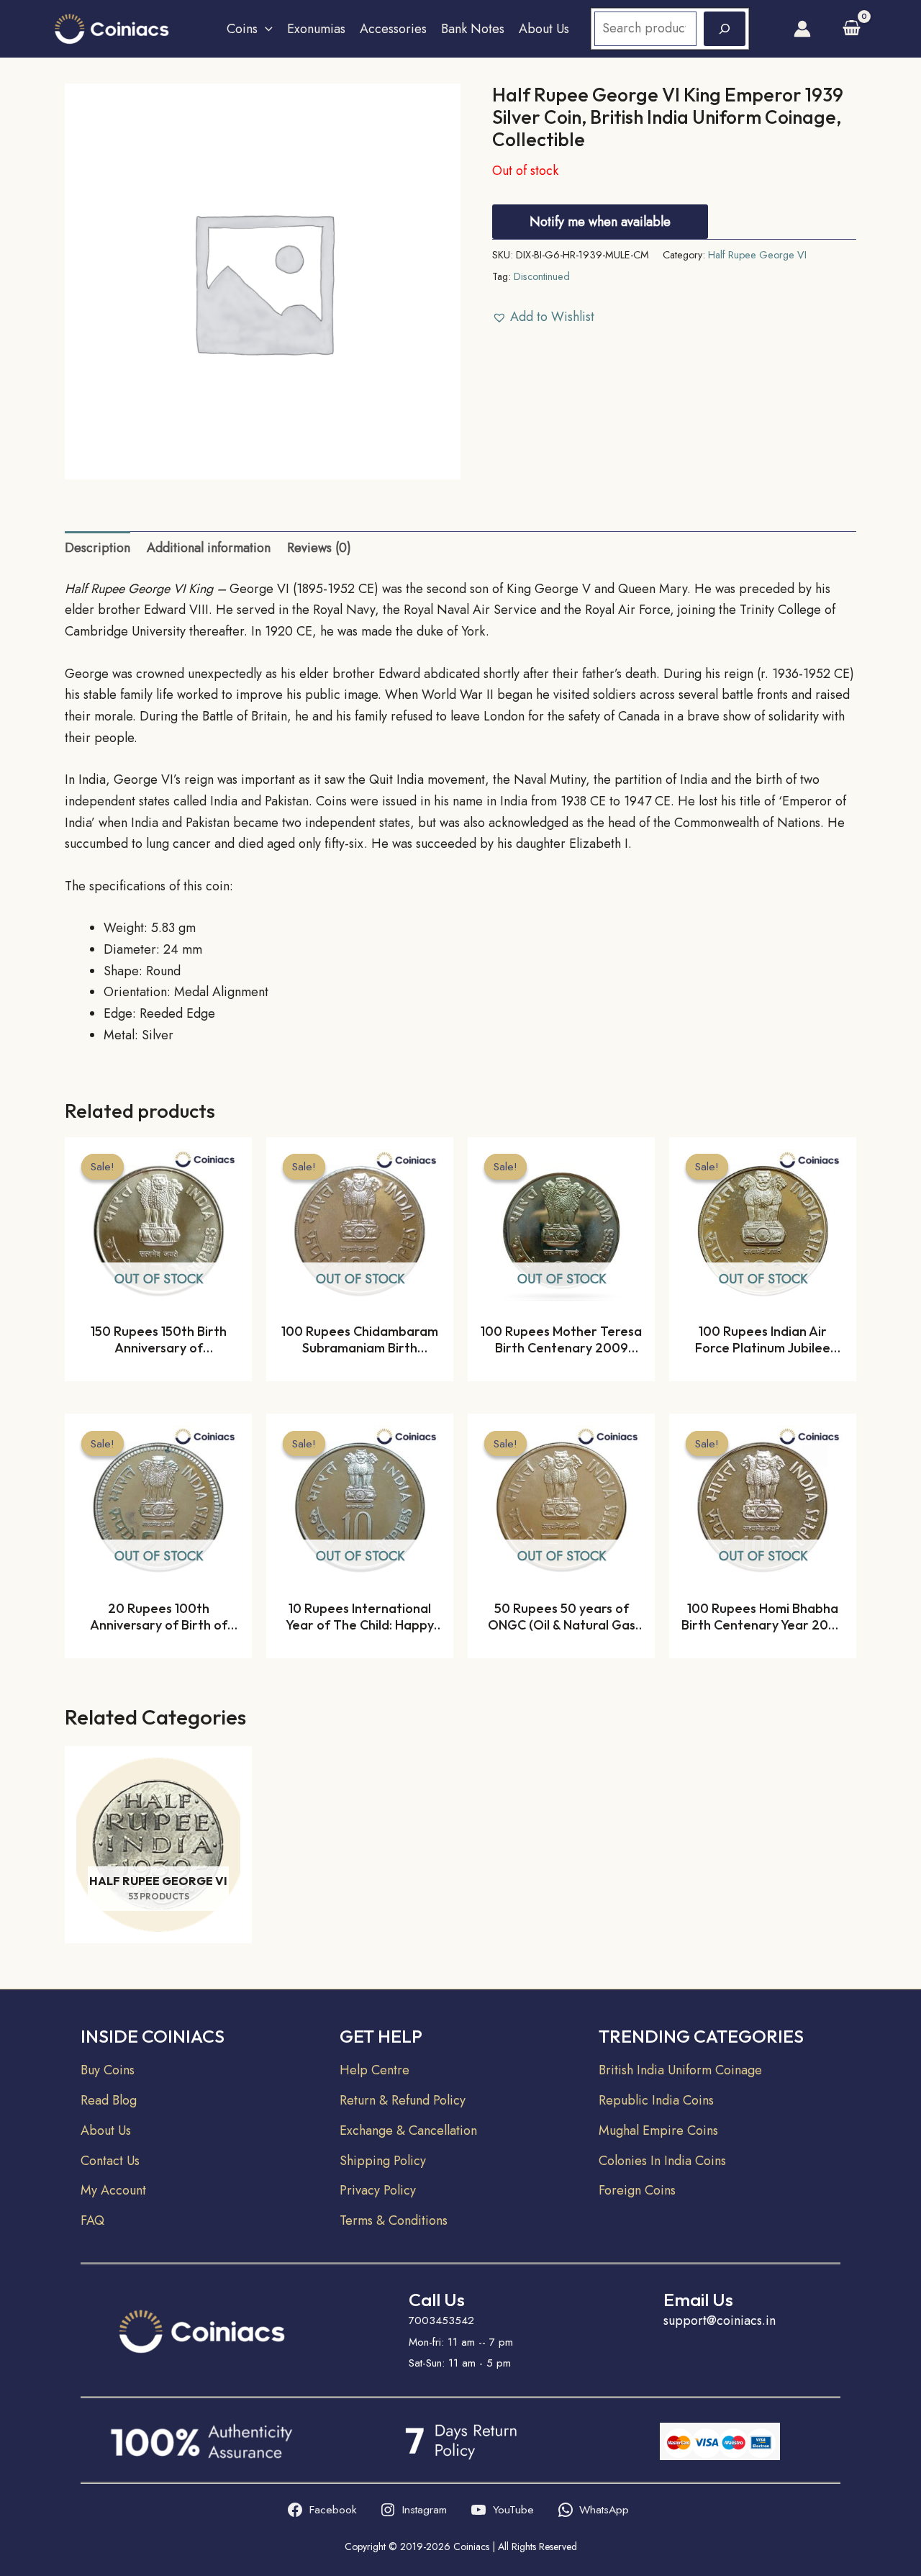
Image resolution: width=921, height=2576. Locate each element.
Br (605, 2070)
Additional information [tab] (209, 548)
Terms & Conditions (394, 2220)
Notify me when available (600, 222)
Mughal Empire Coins (658, 2130)
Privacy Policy (378, 2190)
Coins (242, 29)
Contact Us (110, 2161)
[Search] (725, 29)
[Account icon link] (802, 29)
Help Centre (375, 2070)
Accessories (393, 29)
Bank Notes (473, 29)
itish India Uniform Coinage (686, 2070)
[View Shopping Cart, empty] (852, 28)
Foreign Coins (637, 2190)
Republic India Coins (656, 2100)
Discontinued (542, 276)
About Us (544, 29)
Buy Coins (108, 2070)
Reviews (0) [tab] (319, 548)
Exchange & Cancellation (408, 2130)
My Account (113, 2190)
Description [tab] (97, 548)
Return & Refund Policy (403, 2100)
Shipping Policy (383, 2161)
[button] (265, 29)
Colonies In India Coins (662, 2161)
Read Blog (109, 2100)
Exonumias (316, 29)
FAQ (92, 2220)
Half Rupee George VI (757, 255)
